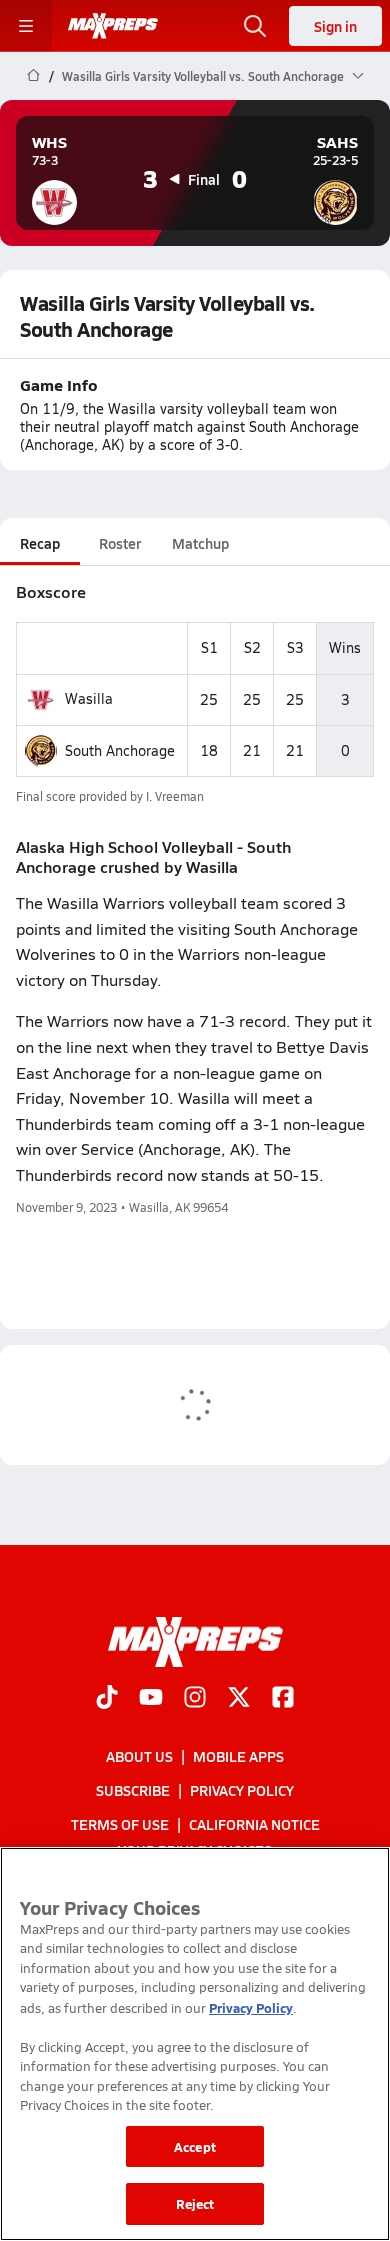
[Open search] (255, 26)
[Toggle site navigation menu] (26, 26)
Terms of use (120, 1825)
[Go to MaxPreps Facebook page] (283, 1699)
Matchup (200, 543)
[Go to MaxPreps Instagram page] (195, 1699)
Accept (195, 2146)
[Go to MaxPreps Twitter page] (239, 1699)
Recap (40, 543)
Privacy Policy (242, 1790)
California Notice (254, 1825)
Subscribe (133, 1790)
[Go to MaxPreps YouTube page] (151, 1699)
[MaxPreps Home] (113, 26)
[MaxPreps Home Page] (33, 76)
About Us (139, 1756)
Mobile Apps (238, 1756)
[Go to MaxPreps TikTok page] (107, 1699)
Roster (120, 543)
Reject (195, 2203)
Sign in (335, 26)
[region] (195, 2044)
